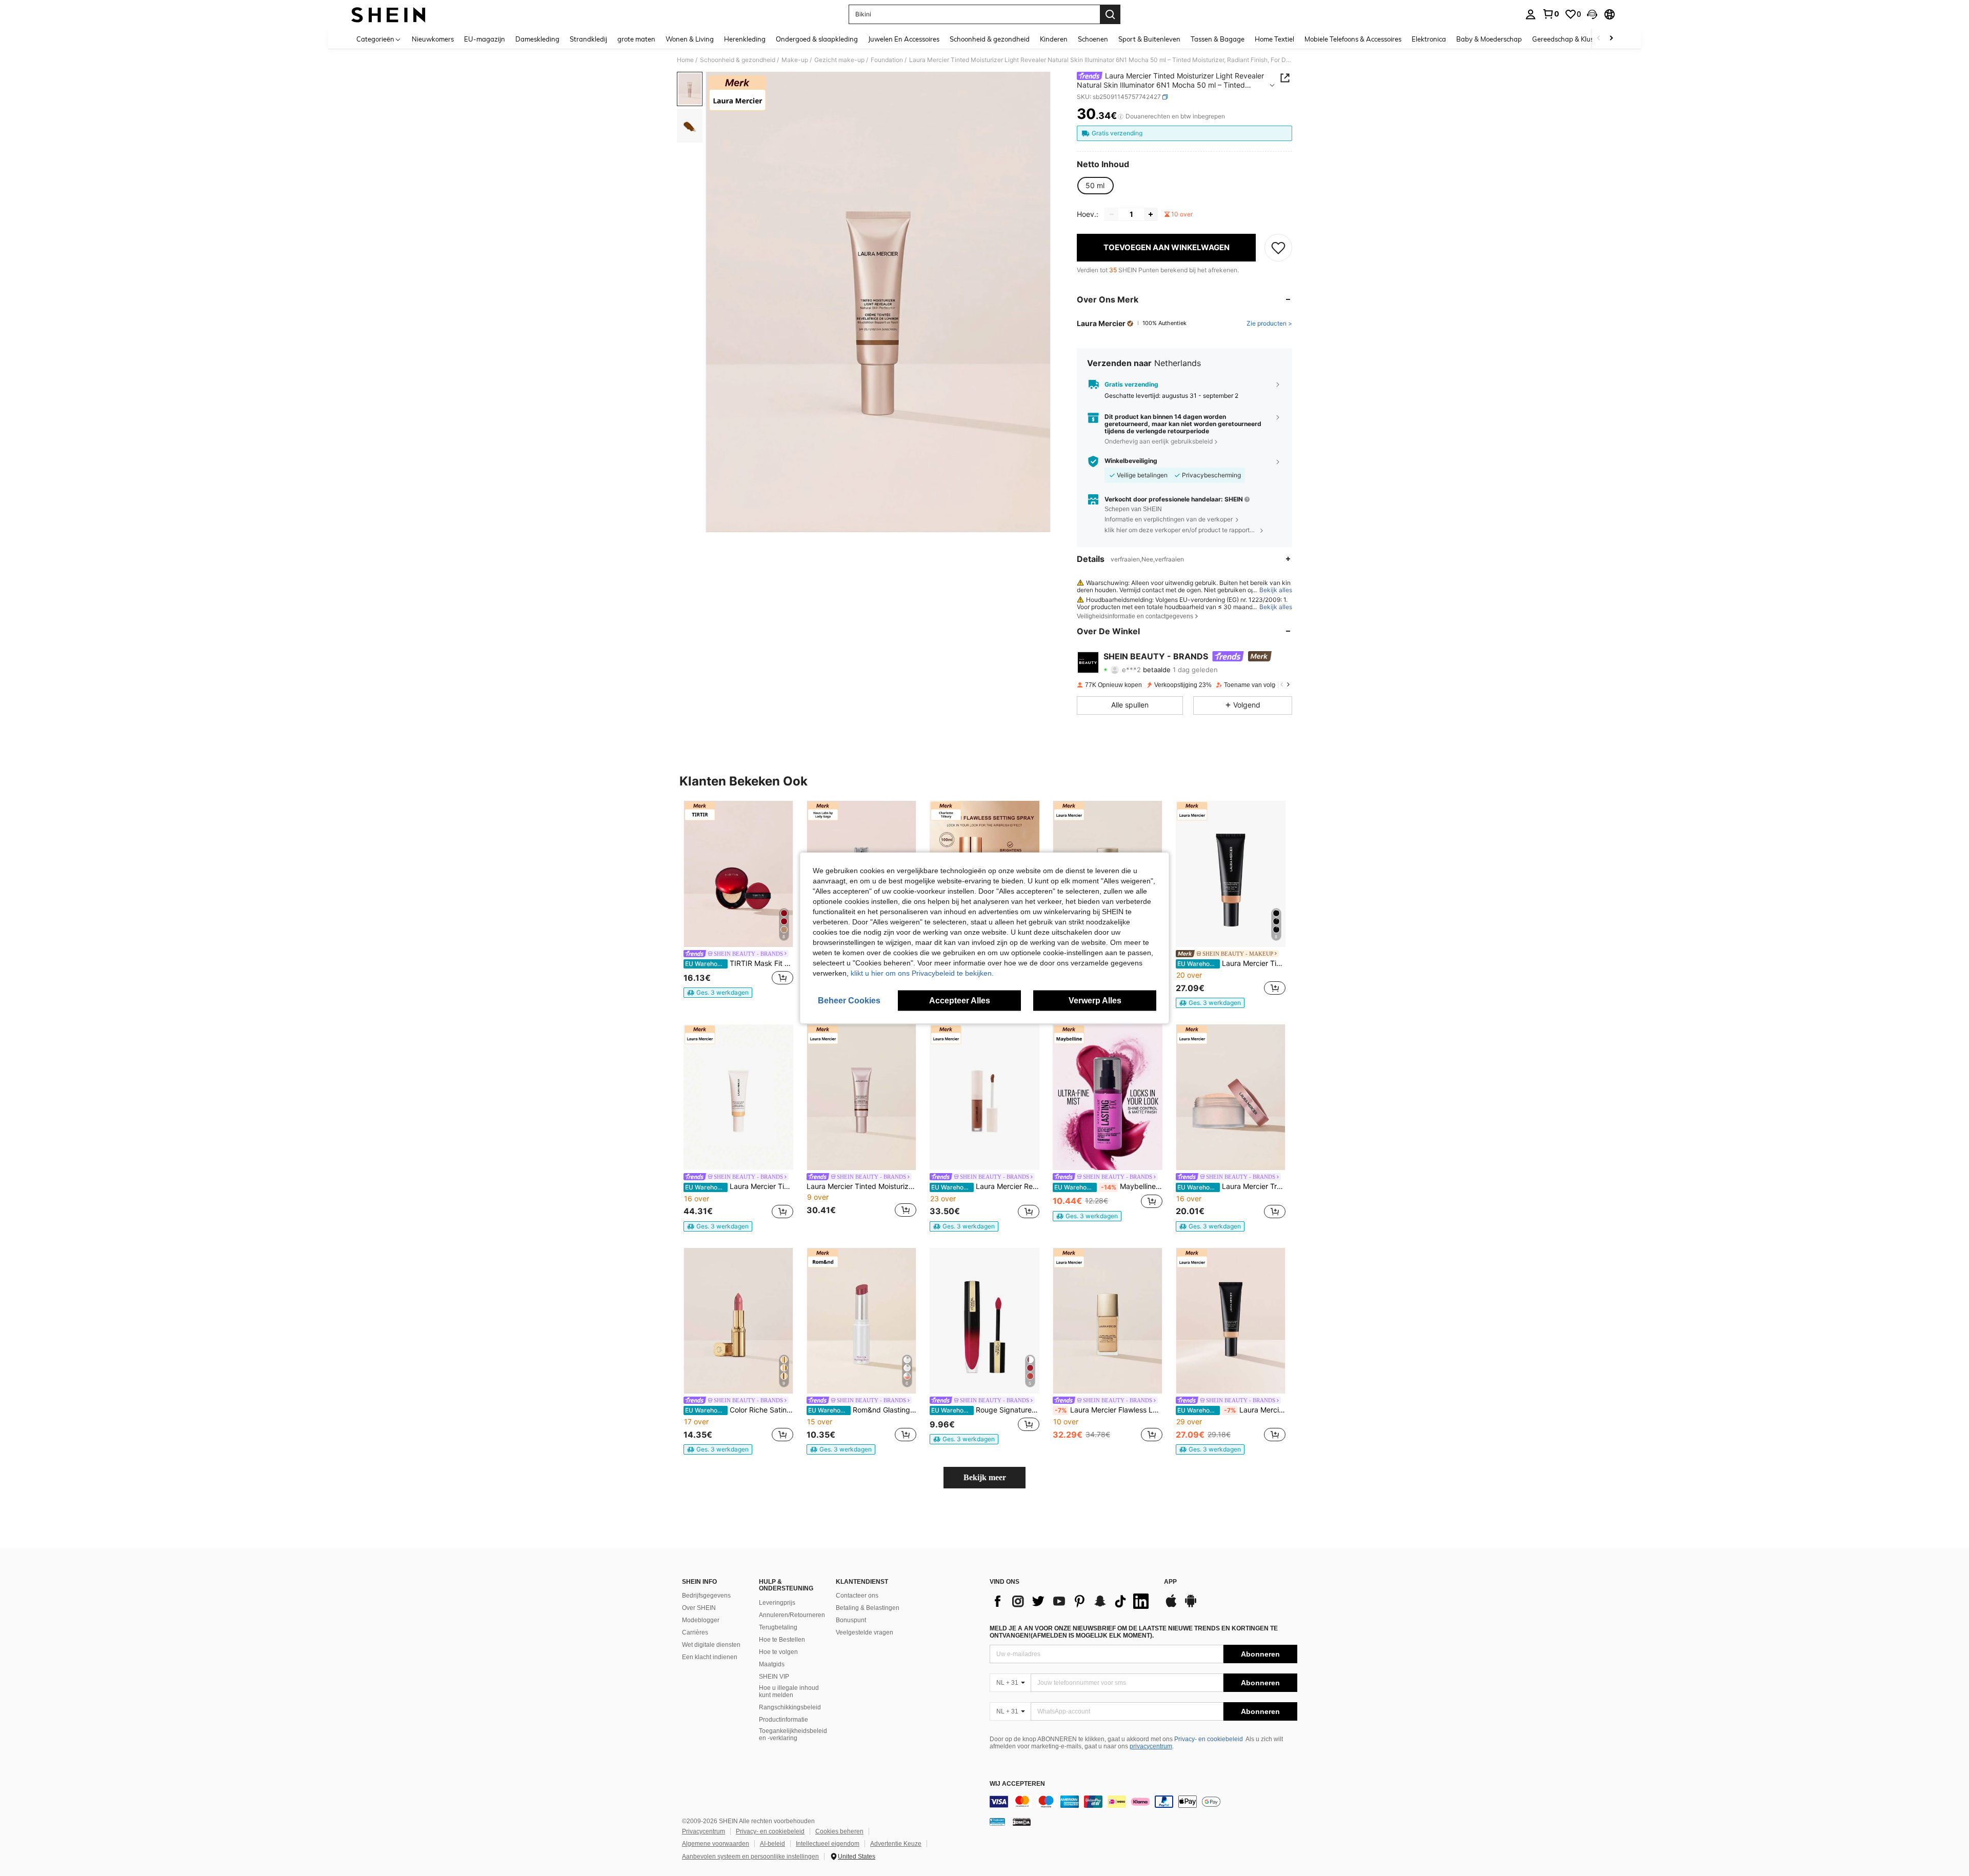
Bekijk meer (985, 1477)
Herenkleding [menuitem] (745, 39)
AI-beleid (772, 1844)
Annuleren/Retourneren (792, 1615)
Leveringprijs (777, 1603)
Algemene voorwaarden (716, 1844)
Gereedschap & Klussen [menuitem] (1568, 39)
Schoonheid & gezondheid (738, 60)
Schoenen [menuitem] (1093, 39)
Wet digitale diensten (711, 1645)
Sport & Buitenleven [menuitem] (1149, 39)
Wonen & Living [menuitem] (690, 39)
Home (685, 60)
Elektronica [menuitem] (1429, 39)
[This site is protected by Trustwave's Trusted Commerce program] (997, 1822)
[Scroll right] (1611, 39)
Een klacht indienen (710, 1657)
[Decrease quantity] (1112, 214)
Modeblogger (701, 1620)
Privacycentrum (704, 1831)
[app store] (1171, 1606)
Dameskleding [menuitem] (537, 39)
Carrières (695, 1632)
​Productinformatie (783, 1720)
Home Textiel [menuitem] (1274, 39)
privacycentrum (1151, 1746)
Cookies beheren (839, 1831)
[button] (1592, 14)
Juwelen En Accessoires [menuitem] (904, 39)
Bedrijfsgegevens (706, 1596)
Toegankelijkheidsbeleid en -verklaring (793, 1734)
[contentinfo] (1143, 1802)
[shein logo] (388, 14)
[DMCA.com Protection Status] (1022, 1822)
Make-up (795, 60)
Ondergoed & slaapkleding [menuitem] (817, 39)
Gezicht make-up (839, 60)
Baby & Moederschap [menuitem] (1489, 39)
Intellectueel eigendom (828, 1844)
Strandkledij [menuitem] (588, 39)
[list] (1072, 1601)
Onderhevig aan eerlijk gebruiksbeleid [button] (1159, 441)
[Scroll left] (1599, 39)
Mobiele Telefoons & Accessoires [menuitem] (1353, 39)
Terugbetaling (778, 1627)
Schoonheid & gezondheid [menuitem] (990, 39)
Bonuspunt (851, 1620)
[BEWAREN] (1278, 248)
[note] (718, 993)
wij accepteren (1017, 1784)
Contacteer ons (857, 1596)
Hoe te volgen (778, 1652)
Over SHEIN (699, 1608)
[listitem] (738, 899)
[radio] (1095, 186)
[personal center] (1531, 14)
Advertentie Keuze (896, 1844)
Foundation (887, 60)
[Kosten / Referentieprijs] (1121, 116)
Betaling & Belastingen (868, 1608)
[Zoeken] (1110, 14)
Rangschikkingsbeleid (790, 1707)
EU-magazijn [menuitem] (485, 39)
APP (1170, 1582)
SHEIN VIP (774, 1677)
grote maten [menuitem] (636, 39)
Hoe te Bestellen (782, 1640)
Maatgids (772, 1664)
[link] (1551, 14)
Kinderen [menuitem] (1054, 39)
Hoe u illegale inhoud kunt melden (789, 1691)
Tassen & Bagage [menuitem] (1218, 39)
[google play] (1191, 1606)
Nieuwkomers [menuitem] (433, 39)
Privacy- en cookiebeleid (1209, 1739)
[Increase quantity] (1151, 214)
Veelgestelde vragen (865, 1632)
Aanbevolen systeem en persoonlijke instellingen (750, 1857)
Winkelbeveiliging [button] (1131, 461)
